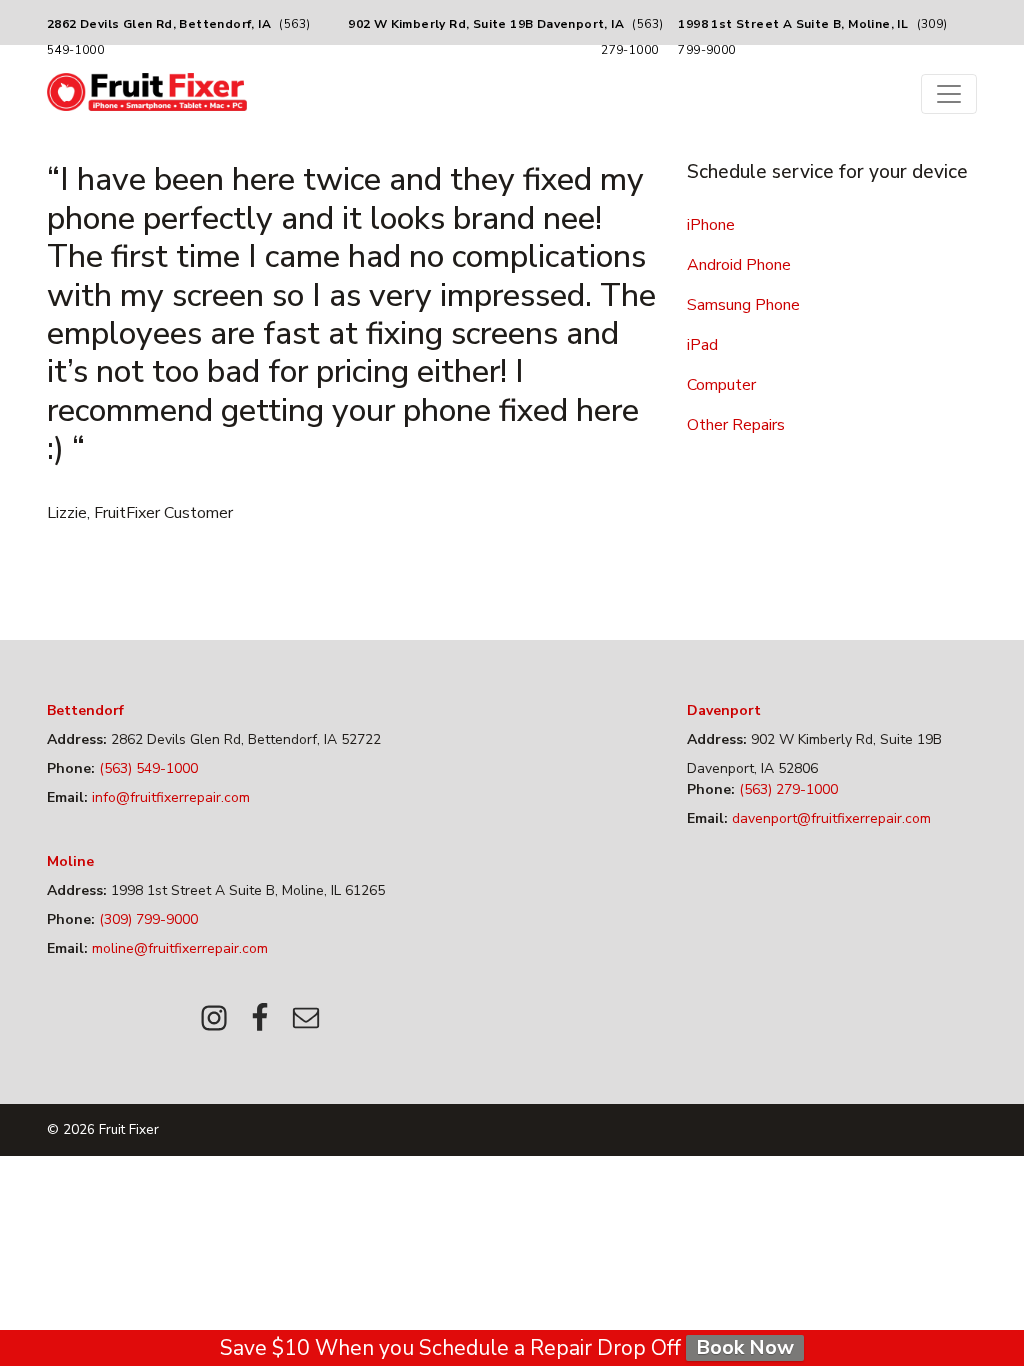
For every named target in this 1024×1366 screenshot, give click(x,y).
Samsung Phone (743, 305)
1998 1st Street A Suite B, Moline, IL (793, 24)
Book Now (745, 1348)
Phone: (71, 768)
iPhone (711, 225)
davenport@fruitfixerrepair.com (829, 818)
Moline (70, 861)
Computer (721, 385)
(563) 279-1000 (786, 789)
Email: (67, 797)
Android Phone (739, 265)
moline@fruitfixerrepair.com (178, 948)
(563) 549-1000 (146, 768)
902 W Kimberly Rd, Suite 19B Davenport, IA (486, 24)
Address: (77, 739)
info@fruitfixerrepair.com (169, 797)
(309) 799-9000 (146, 919)
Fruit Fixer (129, 1129)
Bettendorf (85, 710)
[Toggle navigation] (949, 94)
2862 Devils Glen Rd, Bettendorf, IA (159, 24)
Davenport (724, 710)
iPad (702, 345)
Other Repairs (736, 425)
